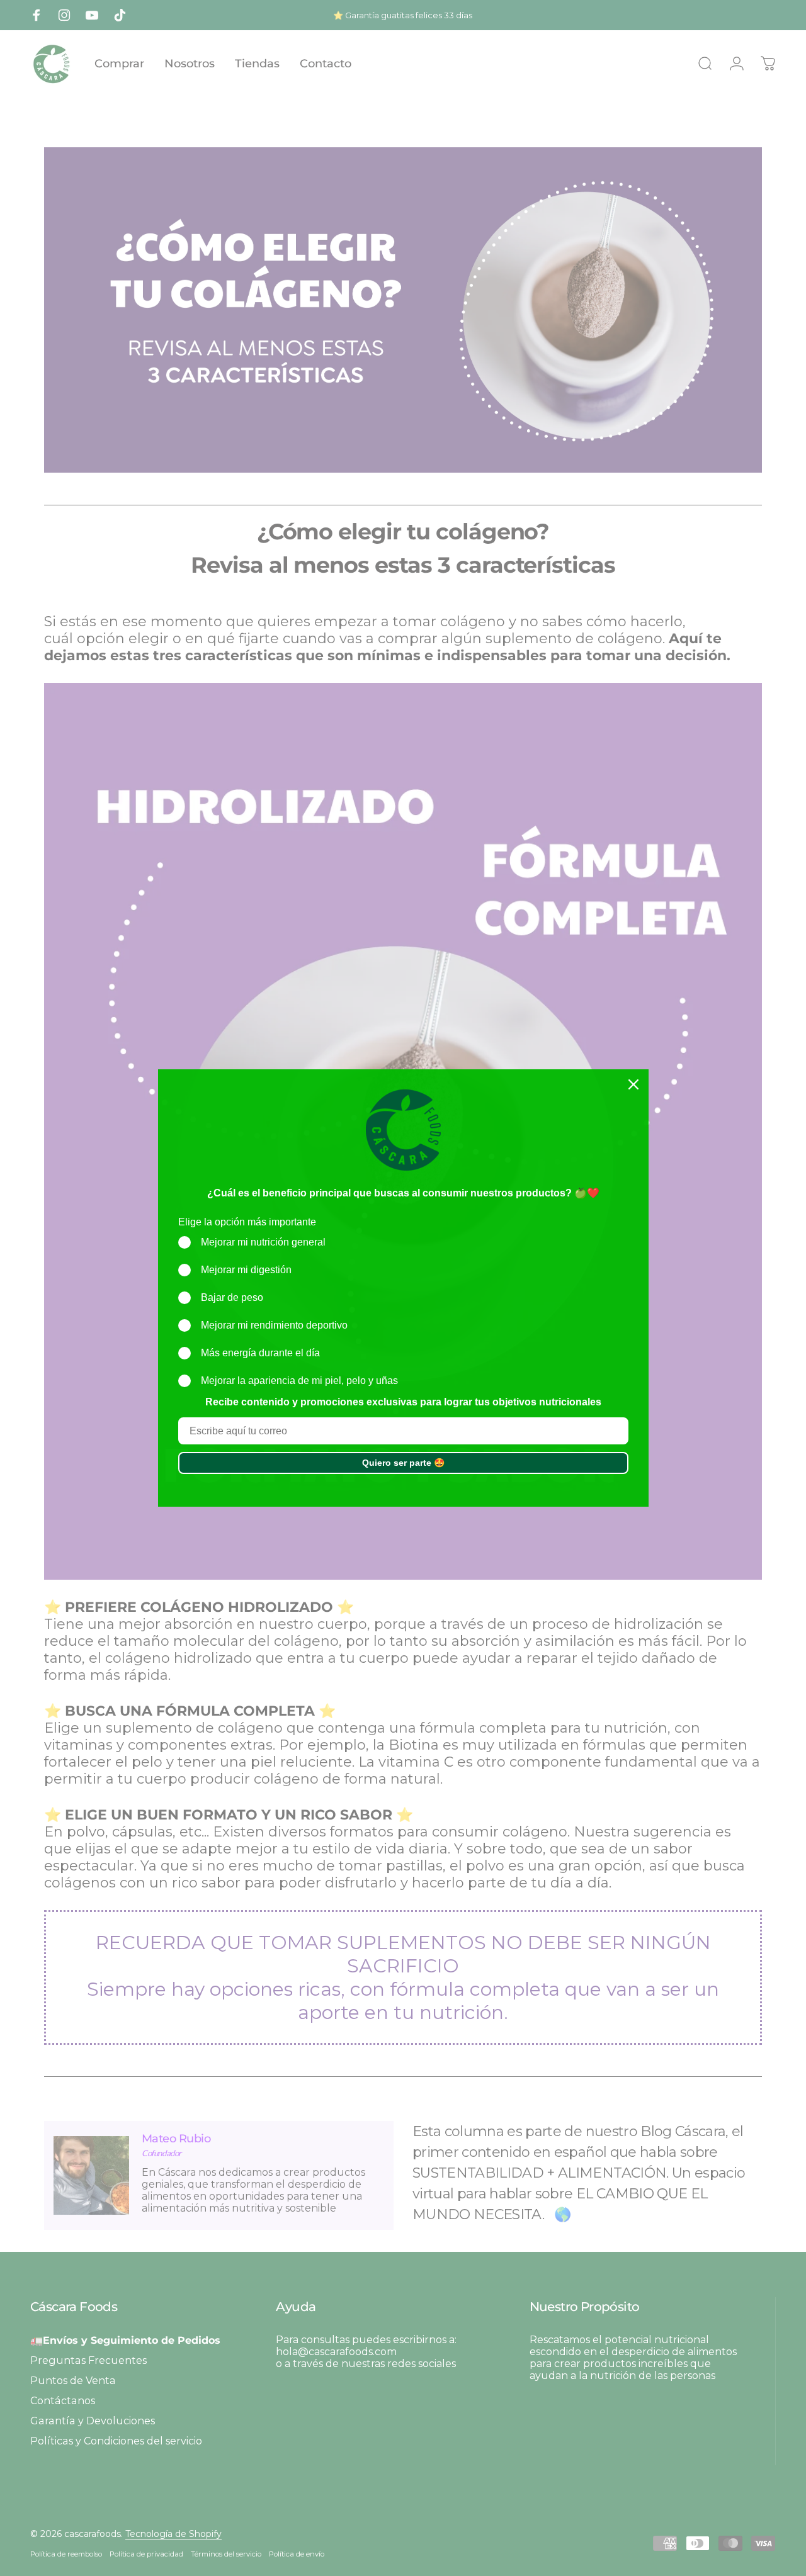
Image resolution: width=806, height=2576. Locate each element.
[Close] (633, 1084)
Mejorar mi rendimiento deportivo (274, 1325)
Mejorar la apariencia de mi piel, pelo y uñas (299, 1381)
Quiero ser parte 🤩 (403, 1463)
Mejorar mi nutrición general (263, 1242)
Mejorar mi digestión (246, 1270)
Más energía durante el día (260, 1353)
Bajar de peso (232, 1297)
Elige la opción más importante (247, 1222)
